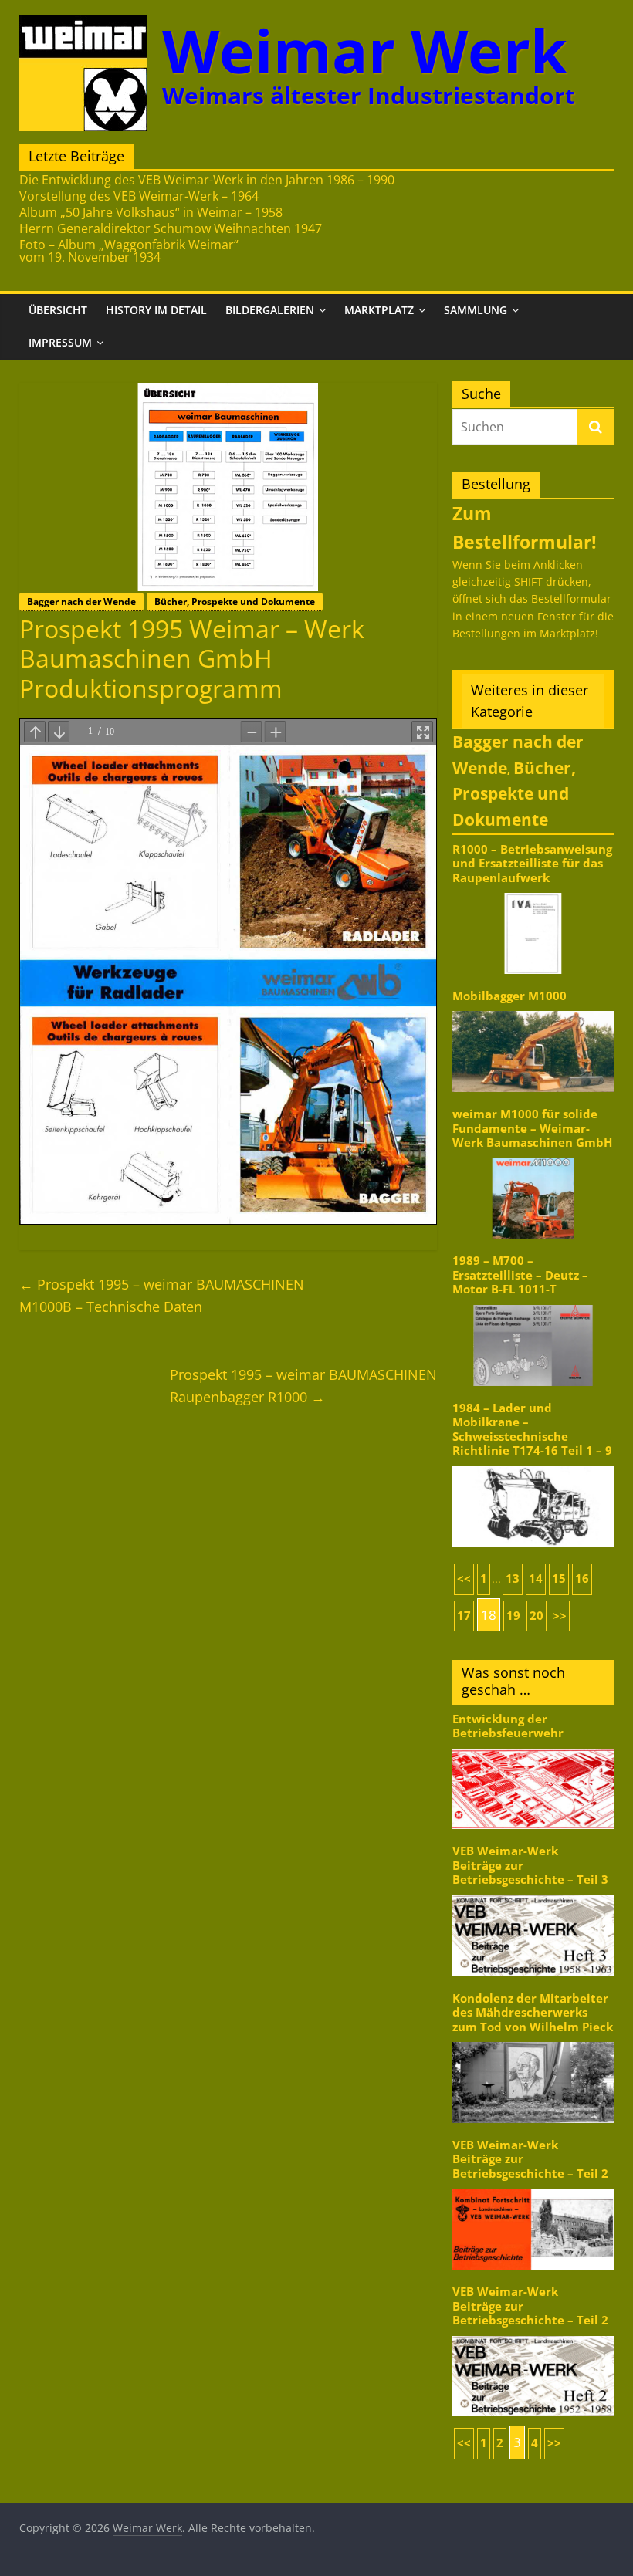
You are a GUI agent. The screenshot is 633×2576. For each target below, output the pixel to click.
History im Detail (156, 310)
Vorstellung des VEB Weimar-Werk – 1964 (139, 196)
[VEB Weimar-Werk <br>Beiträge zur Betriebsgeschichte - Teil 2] (533, 2187)
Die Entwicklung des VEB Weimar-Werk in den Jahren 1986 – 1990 (207, 180)
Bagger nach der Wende (81, 602)
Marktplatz (379, 310)
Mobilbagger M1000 (509, 996)
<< (464, 1579)
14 (536, 1579)
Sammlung (476, 310)
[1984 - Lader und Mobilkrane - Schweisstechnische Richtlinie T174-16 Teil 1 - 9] (533, 1465)
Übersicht (58, 310)
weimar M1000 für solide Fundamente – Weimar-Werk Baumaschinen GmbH (532, 1128)
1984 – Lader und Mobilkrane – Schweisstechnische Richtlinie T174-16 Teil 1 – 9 (532, 1429)
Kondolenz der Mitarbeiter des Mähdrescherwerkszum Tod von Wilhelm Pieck (533, 2013)
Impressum (60, 342)
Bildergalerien (270, 310)
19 (513, 1616)
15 (559, 1579)
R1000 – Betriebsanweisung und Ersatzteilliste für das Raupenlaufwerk (532, 864)
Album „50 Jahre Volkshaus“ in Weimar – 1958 (151, 212)
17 (464, 1616)
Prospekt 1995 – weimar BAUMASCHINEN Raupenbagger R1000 (303, 1386)
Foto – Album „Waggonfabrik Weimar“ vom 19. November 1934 (129, 251)
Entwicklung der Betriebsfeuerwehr (508, 1726)
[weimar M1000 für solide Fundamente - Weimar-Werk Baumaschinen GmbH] (533, 1157)
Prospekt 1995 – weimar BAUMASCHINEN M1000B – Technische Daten (162, 1295)
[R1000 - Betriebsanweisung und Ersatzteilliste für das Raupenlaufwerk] (533, 892)
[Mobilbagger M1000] (533, 1010)
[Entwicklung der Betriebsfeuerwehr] (533, 1748)
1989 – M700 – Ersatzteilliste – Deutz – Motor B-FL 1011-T (520, 1275)
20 (537, 1616)
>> (560, 1616)
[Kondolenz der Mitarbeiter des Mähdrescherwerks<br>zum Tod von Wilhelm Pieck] (533, 2041)
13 (513, 1579)
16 (582, 1579)
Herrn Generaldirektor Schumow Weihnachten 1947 (171, 228)
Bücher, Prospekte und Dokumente (235, 602)
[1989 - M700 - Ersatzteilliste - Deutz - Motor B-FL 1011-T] (533, 1304)
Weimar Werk (365, 51)
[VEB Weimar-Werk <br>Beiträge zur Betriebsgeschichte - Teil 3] (533, 1894)
